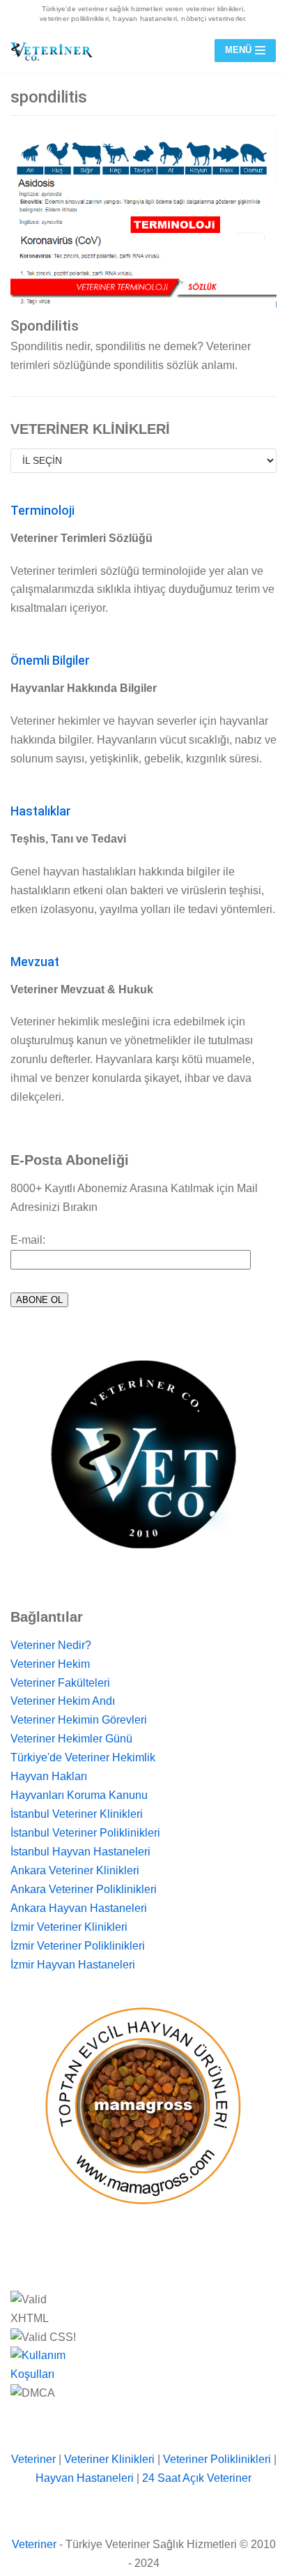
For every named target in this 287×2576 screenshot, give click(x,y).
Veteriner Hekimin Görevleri (79, 1720)
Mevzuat (35, 962)
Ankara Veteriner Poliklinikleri (84, 1889)
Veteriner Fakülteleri (60, 1683)
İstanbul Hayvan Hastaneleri (80, 1852)
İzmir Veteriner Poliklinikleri (78, 1946)
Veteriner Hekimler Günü (71, 1739)
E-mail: (28, 1240)
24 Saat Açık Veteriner (197, 2478)
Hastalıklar (41, 811)
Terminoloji (42, 511)
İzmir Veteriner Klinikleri (69, 1927)
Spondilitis (45, 326)
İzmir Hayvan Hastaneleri (73, 1965)
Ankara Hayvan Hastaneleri (79, 1908)
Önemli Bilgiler (50, 661)
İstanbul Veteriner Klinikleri (77, 1814)
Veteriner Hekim (50, 1664)
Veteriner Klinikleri (109, 2459)
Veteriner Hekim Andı (63, 1701)
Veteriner (33, 2459)
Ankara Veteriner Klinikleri (75, 1870)
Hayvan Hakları (49, 1776)
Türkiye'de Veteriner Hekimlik (83, 1757)
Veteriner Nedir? (51, 1645)
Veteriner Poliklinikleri (217, 2459)
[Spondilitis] (143, 219)
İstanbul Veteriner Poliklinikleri (85, 1833)
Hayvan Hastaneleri (85, 2478)
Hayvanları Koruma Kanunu (79, 1795)
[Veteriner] (52, 51)
